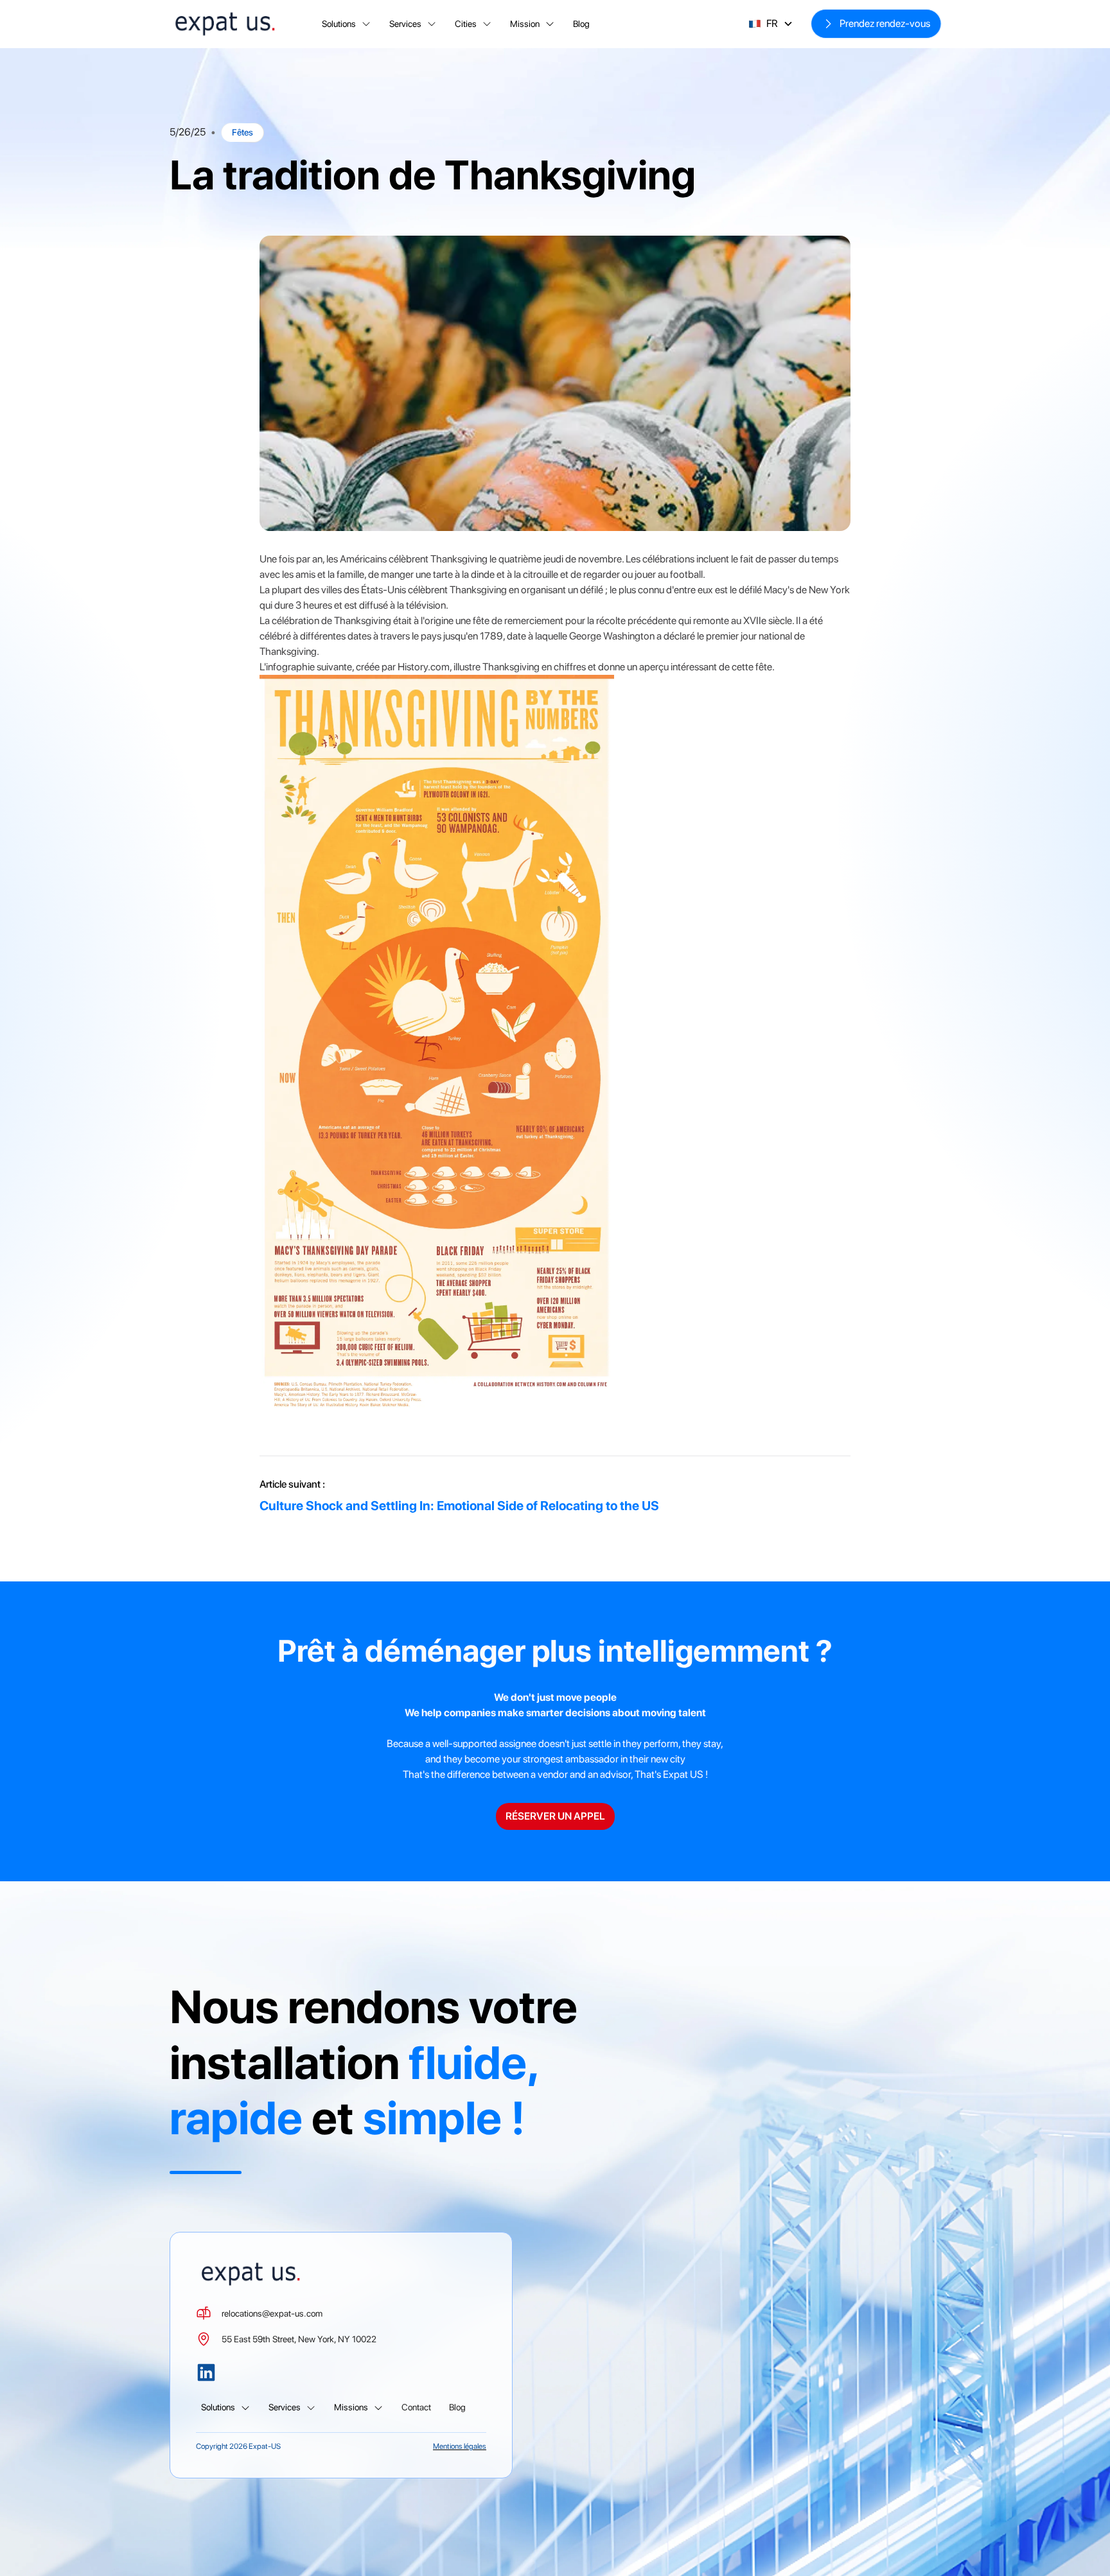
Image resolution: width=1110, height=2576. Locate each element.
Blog (581, 24)
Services (405, 24)
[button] (347, 24)
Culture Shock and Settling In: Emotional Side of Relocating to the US (459, 1506)
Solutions (339, 24)
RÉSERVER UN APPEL (555, 1816)
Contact (416, 2407)
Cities (466, 24)
